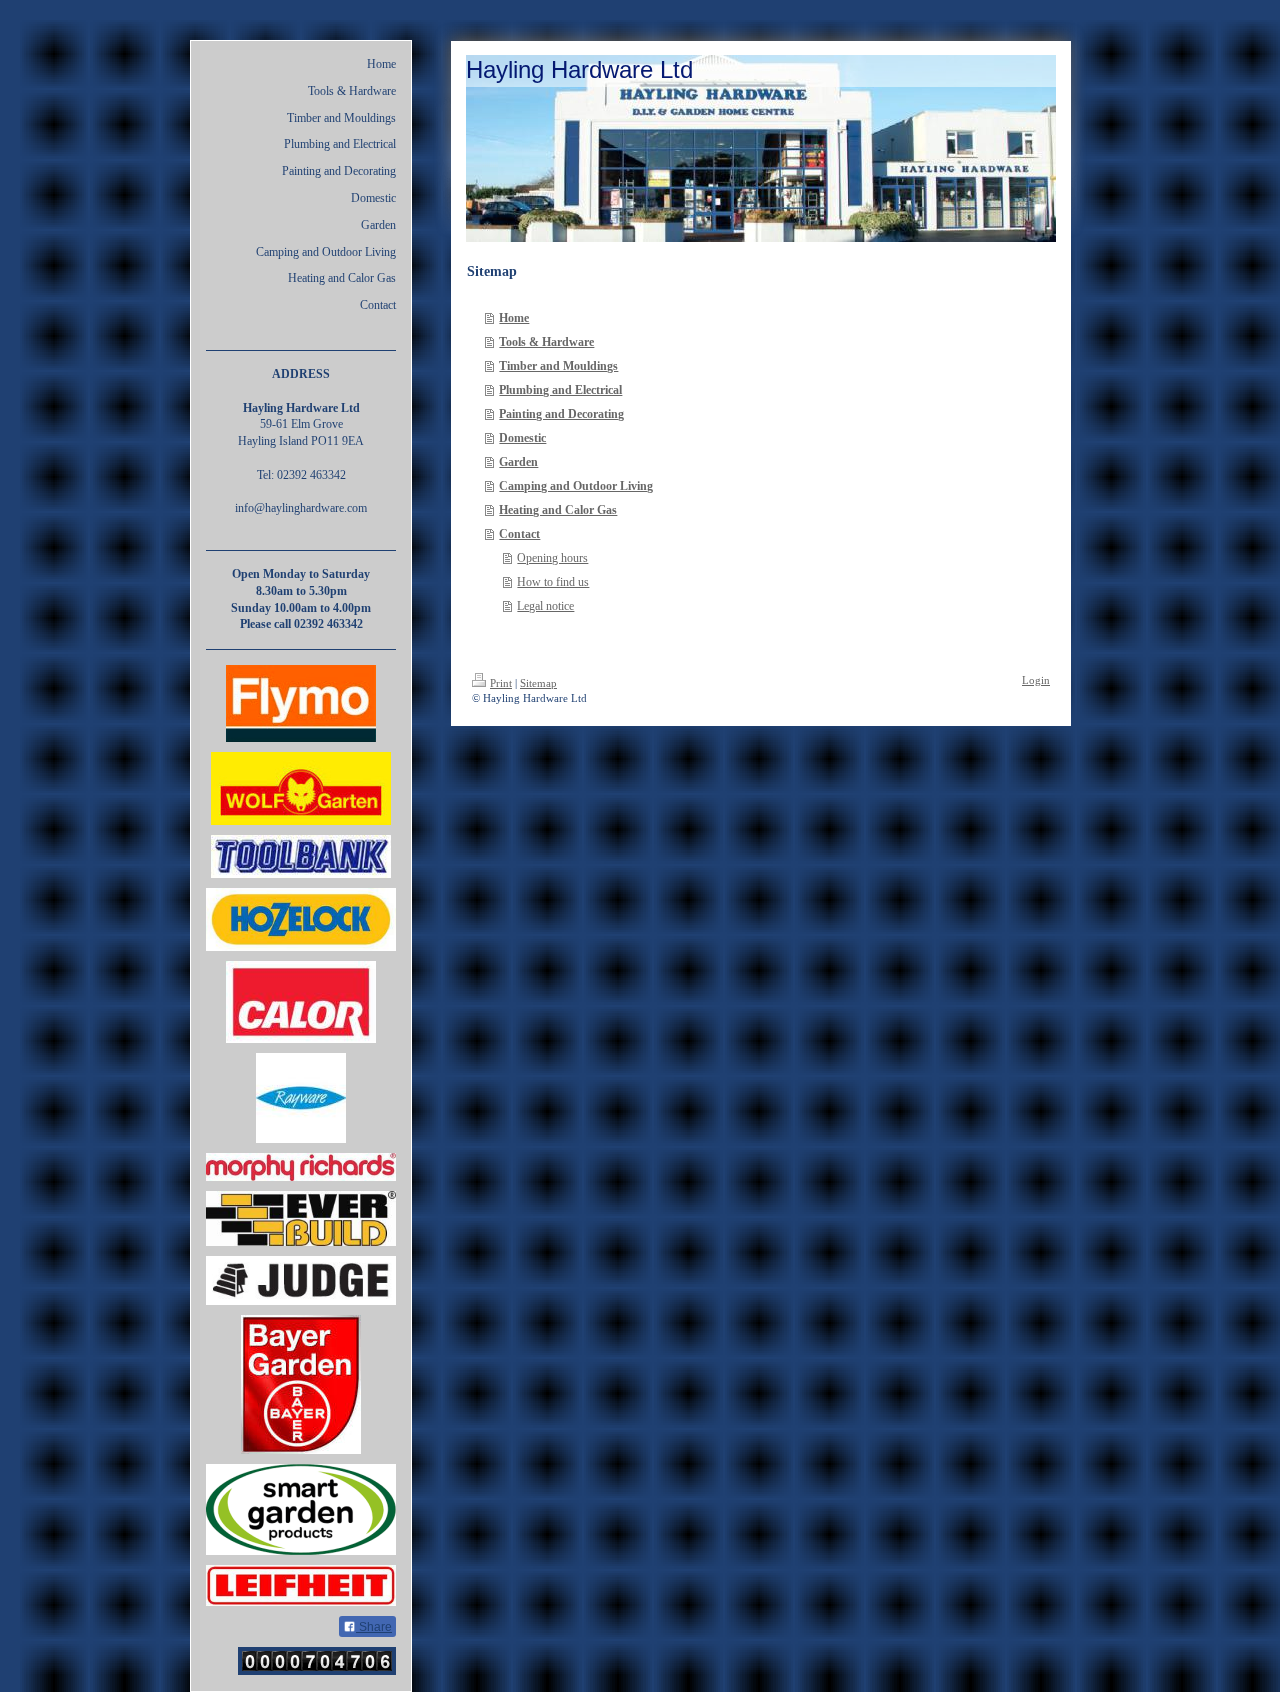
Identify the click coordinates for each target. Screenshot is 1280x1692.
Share (374, 1627)
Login (1036, 680)
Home (514, 318)
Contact (519, 534)
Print (501, 683)
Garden (518, 462)
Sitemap (538, 683)
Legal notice (545, 606)
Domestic (522, 438)
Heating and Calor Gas (558, 510)
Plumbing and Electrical (560, 390)
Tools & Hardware (546, 342)
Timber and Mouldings (558, 366)
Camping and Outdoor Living (576, 486)
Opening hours (552, 558)
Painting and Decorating (561, 414)
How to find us (553, 582)
